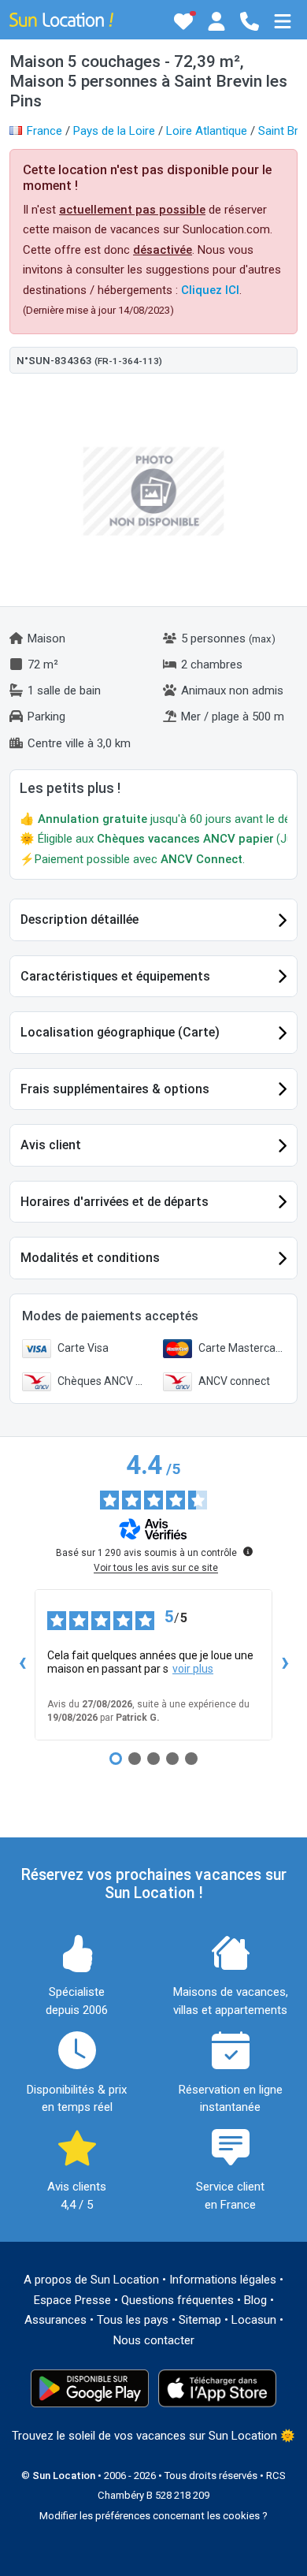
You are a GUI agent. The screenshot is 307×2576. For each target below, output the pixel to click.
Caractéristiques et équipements (115, 976)
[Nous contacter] (250, 21)
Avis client (51, 1145)
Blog (255, 2300)
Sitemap (200, 2320)
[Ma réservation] (216, 21)
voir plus (193, 1669)
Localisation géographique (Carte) (120, 1032)
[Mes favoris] (183, 21)
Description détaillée (80, 919)
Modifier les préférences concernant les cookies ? (153, 2516)
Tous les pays (133, 2320)
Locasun (254, 2320)
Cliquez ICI (210, 290)
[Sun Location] (61, 19)
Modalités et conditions (90, 1258)
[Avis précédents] (22, 1665)
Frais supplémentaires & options (115, 1089)
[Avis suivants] (285, 1665)
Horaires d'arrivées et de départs (115, 1202)
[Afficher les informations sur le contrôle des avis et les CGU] (248, 1551)
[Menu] (283, 21)
